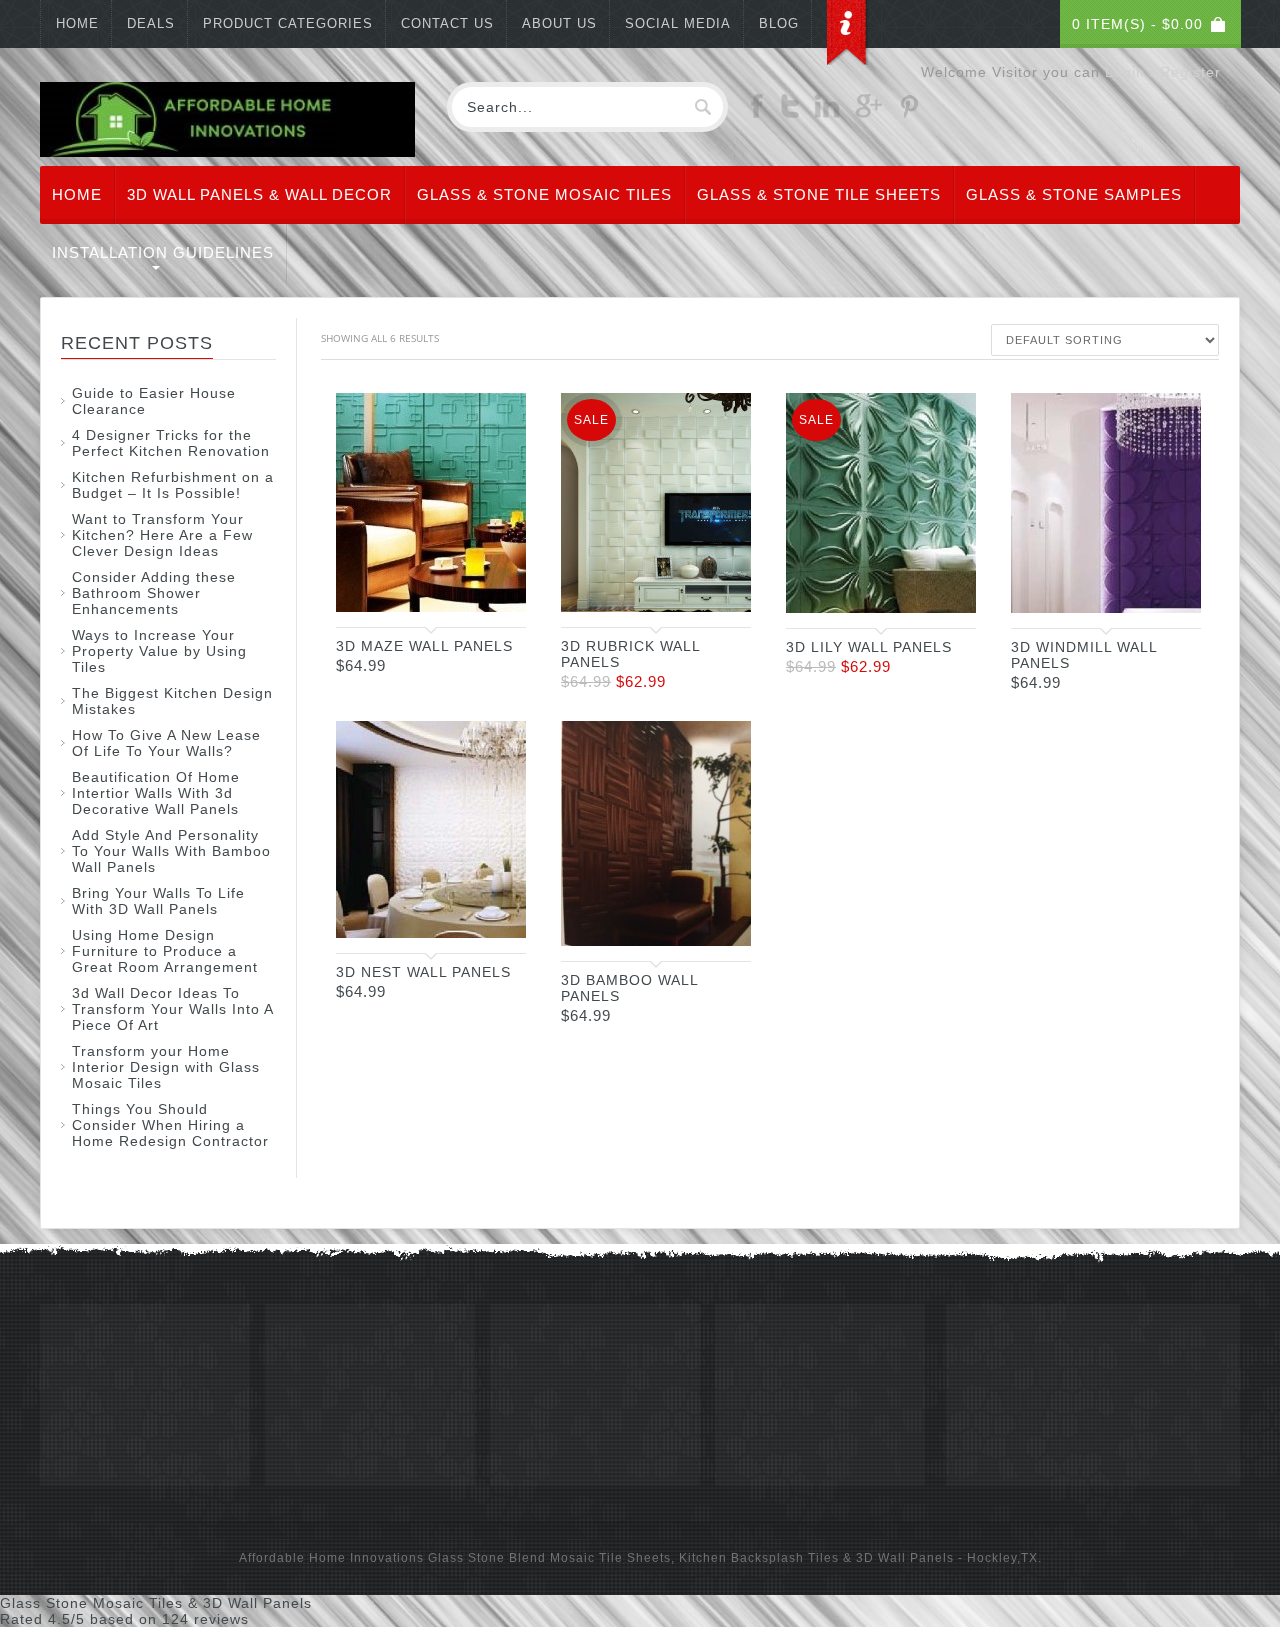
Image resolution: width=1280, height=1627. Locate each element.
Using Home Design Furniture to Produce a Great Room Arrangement (165, 951)
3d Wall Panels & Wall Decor (259, 194)
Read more (1166, 595)
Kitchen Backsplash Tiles (759, 1558)
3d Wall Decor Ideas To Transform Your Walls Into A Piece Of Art (172, 1009)
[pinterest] (909, 113)
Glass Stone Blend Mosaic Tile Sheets (549, 1558)
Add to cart (491, 594)
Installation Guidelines (163, 252)
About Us (559, 23)
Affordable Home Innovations (331, 1558)
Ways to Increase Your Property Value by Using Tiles (159, 651)
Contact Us (447, 23)
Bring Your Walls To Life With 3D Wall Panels (158, 901)
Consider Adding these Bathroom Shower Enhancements (154, 593)
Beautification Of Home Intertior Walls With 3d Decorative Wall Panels (156, 793)
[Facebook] (757, 113)
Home (77, 23)
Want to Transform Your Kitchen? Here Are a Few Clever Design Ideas (162, 535)
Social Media (678, 23)
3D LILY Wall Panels (869, 647)
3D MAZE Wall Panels (424, 646)
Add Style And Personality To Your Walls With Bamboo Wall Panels (171, 851)
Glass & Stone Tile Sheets (819, 194)
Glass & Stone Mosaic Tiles (544, 194)
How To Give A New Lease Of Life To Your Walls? (166, 743)
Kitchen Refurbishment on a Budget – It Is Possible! (173, 485)
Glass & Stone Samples (1074, 194)
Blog (779, 23)
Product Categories (288, 23)
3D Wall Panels (905, 1558)
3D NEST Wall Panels (423, 972)
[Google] (868, 113)
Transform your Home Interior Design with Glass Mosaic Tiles (166, 1067)
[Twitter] (790, 113)
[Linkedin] (827, 113)
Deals (151, 23)
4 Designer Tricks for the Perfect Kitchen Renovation (171, 443)
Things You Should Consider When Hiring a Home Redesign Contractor (170, 1125)
